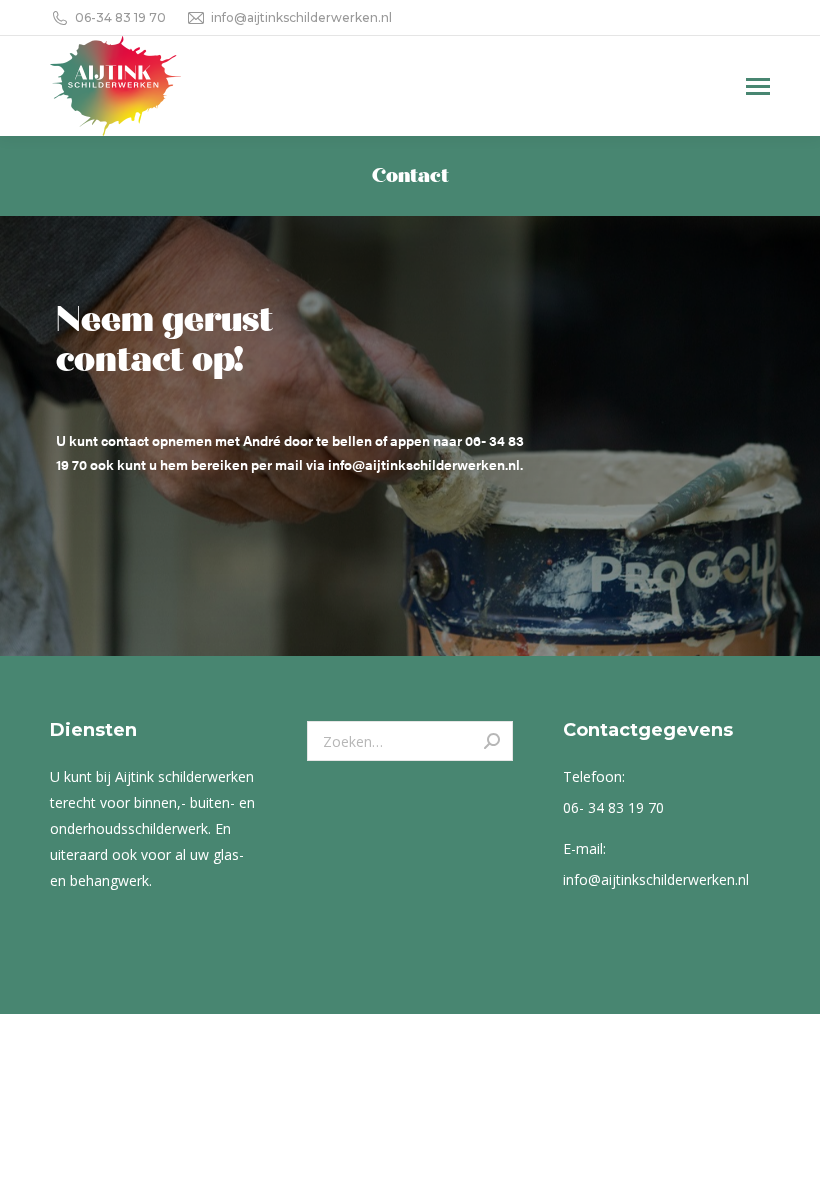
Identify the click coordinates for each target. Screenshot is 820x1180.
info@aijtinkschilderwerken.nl (301, 17)
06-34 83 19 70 (120, 17)
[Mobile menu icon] (758, 86)
